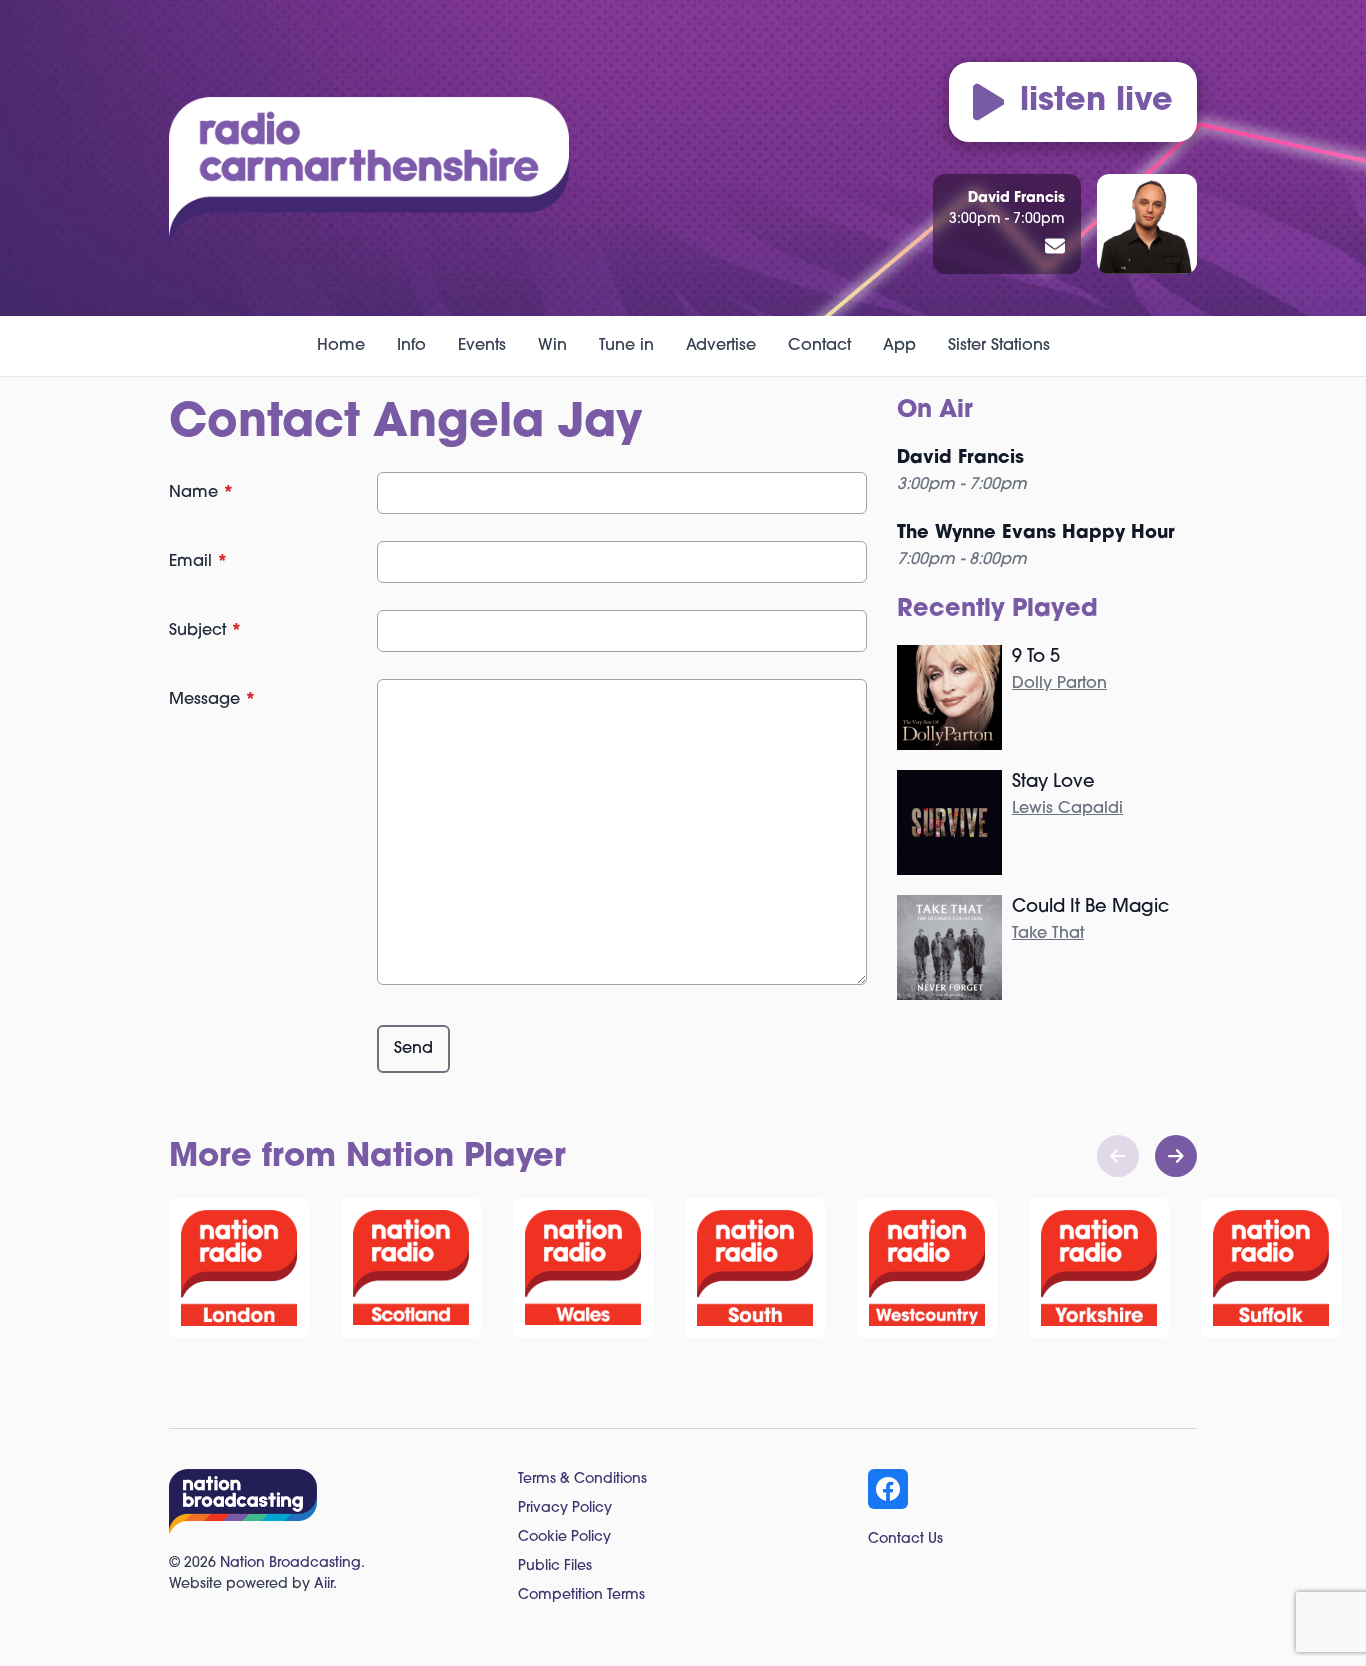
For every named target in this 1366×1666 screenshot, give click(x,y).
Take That (1048, 934)
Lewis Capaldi (1067, 809)
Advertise (721, 346)
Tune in (626, 346)
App (899, 346)
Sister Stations (999, 346)
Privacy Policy (565, 1508)
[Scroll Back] (1118, 1156)
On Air (935, 411)
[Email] (1055, 248)
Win (552, 346)
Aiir (323, 1584)
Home (341, 346)
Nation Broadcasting (290, 1563)
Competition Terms (581, 1595)
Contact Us (905, 1539)
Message (212, 700)
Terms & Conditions (582, 1479)
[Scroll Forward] (1176, 1156)
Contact (819, 346)
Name (201, 493)
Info (411, 346)
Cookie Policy (564, 1537)
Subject (205, 631)
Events (482, 346)
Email (198, 562)
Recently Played (997, 610)
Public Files (555, 1566)
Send (413, 1049)
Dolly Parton (1059, 684)
